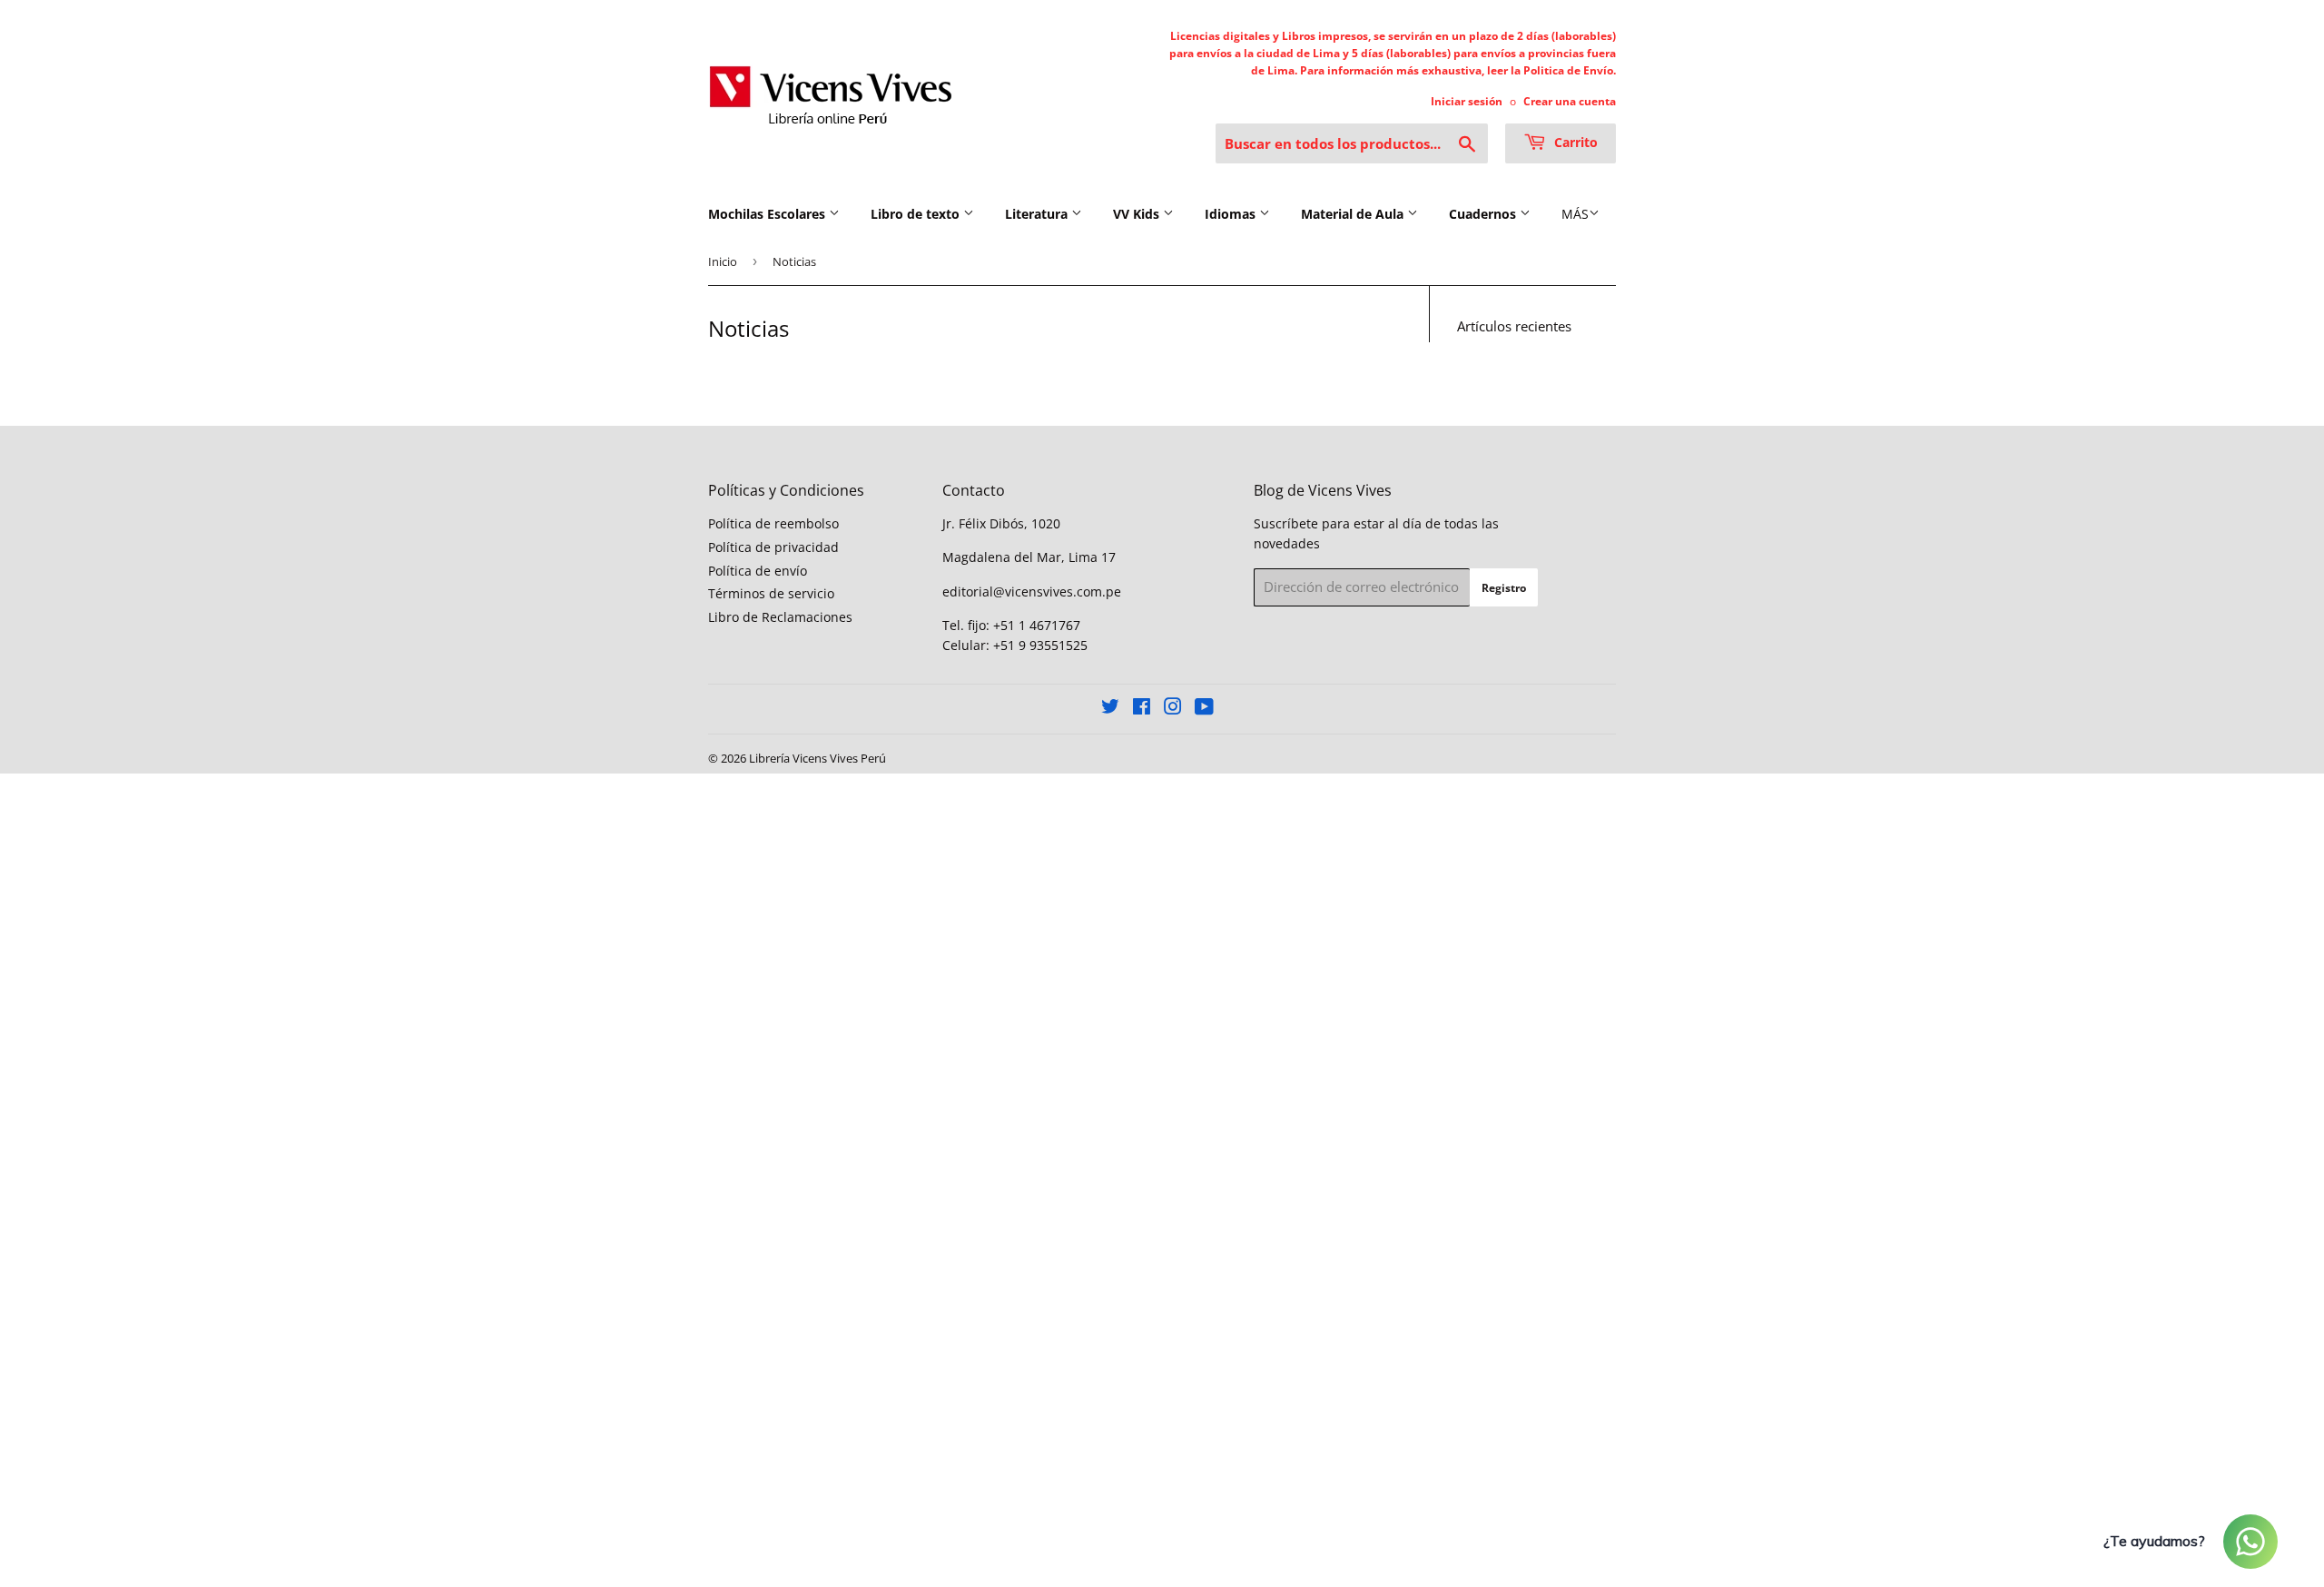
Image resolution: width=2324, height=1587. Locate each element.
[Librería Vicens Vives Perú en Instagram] (1173, 709)
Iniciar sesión (1467, 101)
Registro (1504, 588)
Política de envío (758, 571)
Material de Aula (1354, 214)
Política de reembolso (773, 523)
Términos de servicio (771, 593)
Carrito (1574, 142)
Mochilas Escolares (768, 214)
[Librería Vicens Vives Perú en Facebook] (1142, 709)
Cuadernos (1484, 214)
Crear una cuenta (1570, 101)
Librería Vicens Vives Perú (817, 758)
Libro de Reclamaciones (780, 617)
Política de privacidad (773, 547)
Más (1575, 214)
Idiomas (1232, 214)
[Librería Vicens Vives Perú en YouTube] (1204, 709)
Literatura (1038, 214)
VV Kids (1138, 214)
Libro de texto (917, 214)
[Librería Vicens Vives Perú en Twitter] (1110, 709)
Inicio (723, 261)
